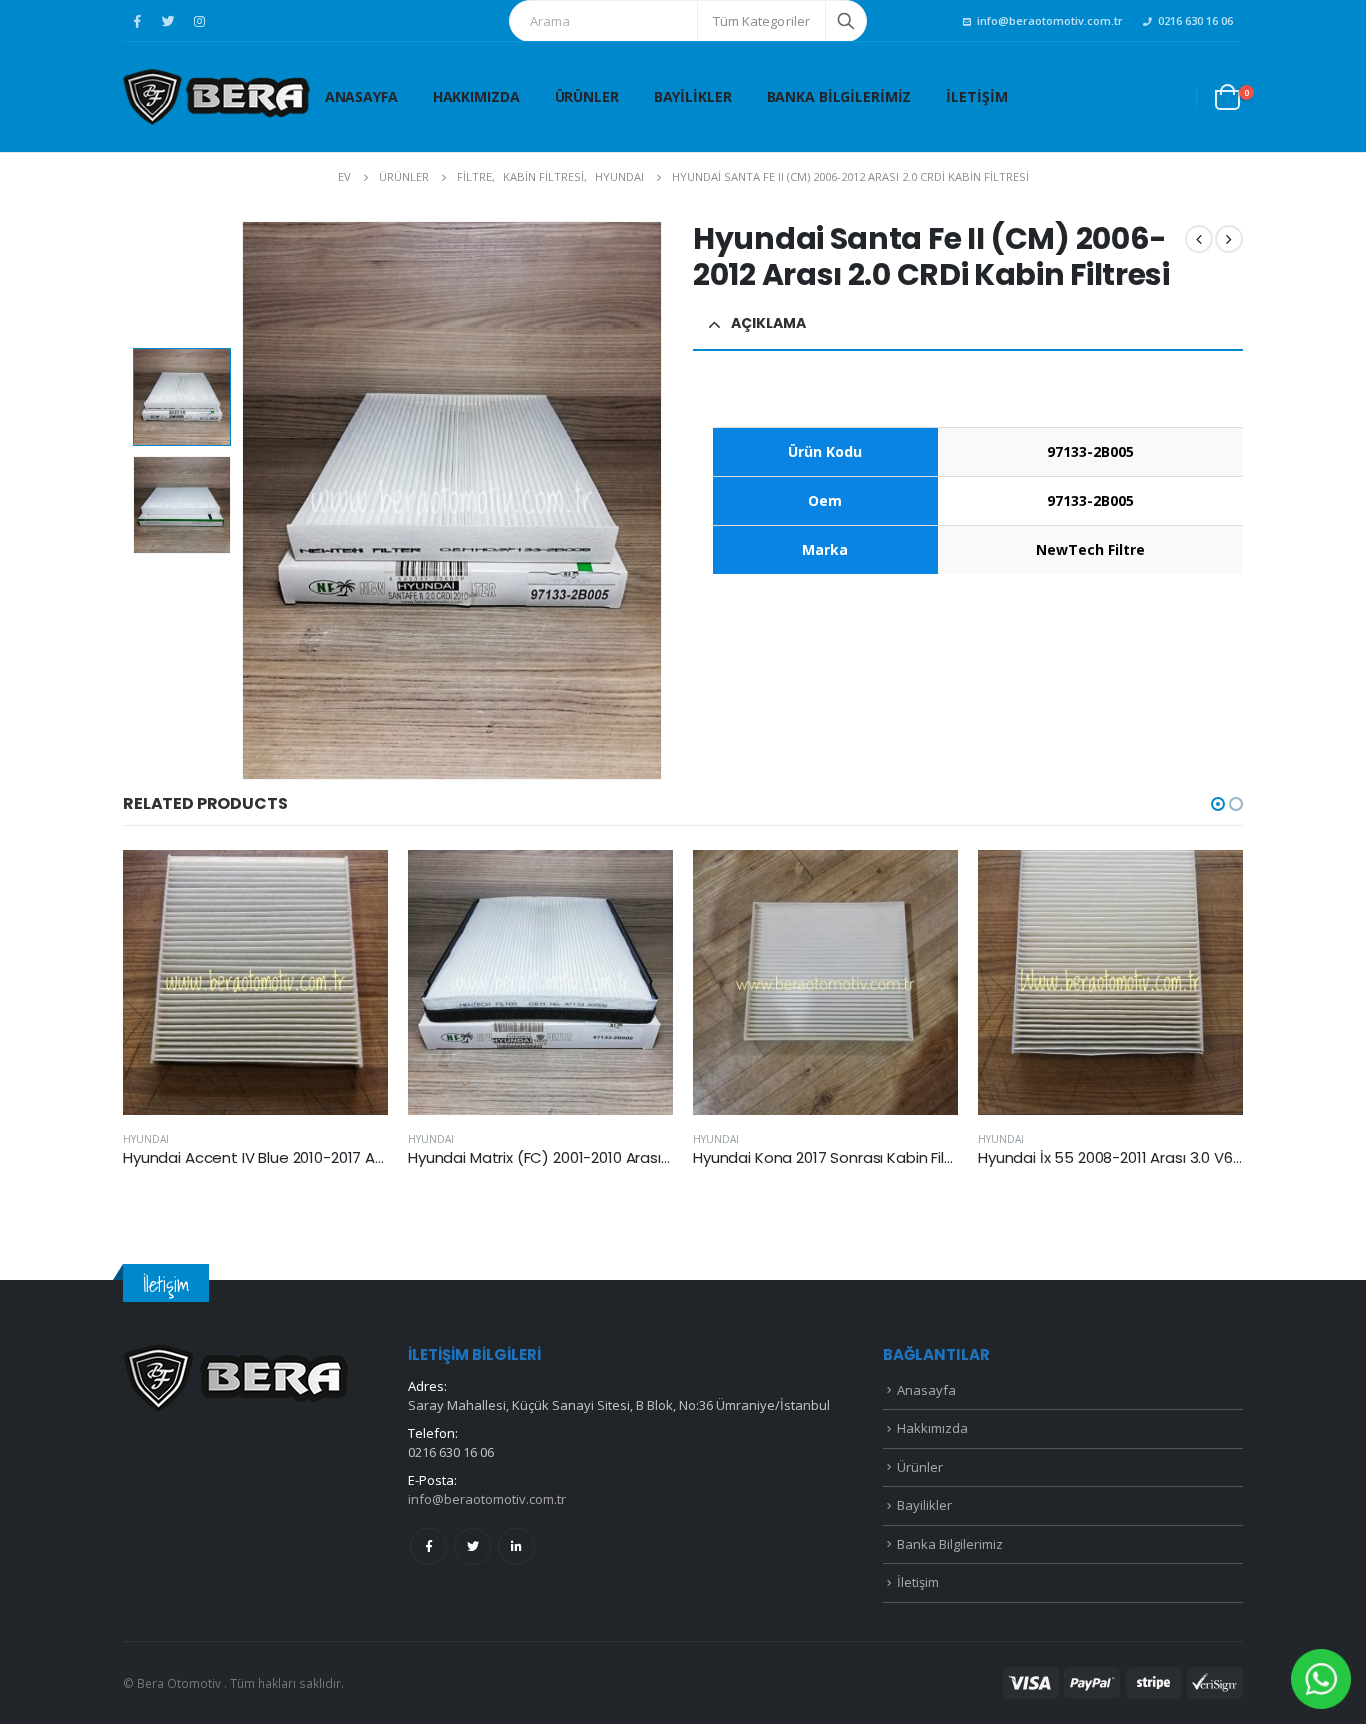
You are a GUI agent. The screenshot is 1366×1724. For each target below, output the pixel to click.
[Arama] (846, 21)
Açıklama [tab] (768, 323)
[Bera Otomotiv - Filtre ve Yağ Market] (216, 97)
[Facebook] (137, 21)
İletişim (976, 96)
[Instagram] (199, 21)
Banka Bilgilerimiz (839, 96)
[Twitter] (168, 21)
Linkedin (516, 1546)
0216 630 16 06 (1195, 20)
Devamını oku (355, 883)
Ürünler (587, 96)
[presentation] (246, 501)
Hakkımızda (476, 96)
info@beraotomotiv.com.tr (1050, 20)
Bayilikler (693, 96)
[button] (1218, 804)
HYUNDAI (146, 1139)
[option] (182, 397)
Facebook (428, 1546)
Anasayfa (361, 96)
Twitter (472, 1546)
